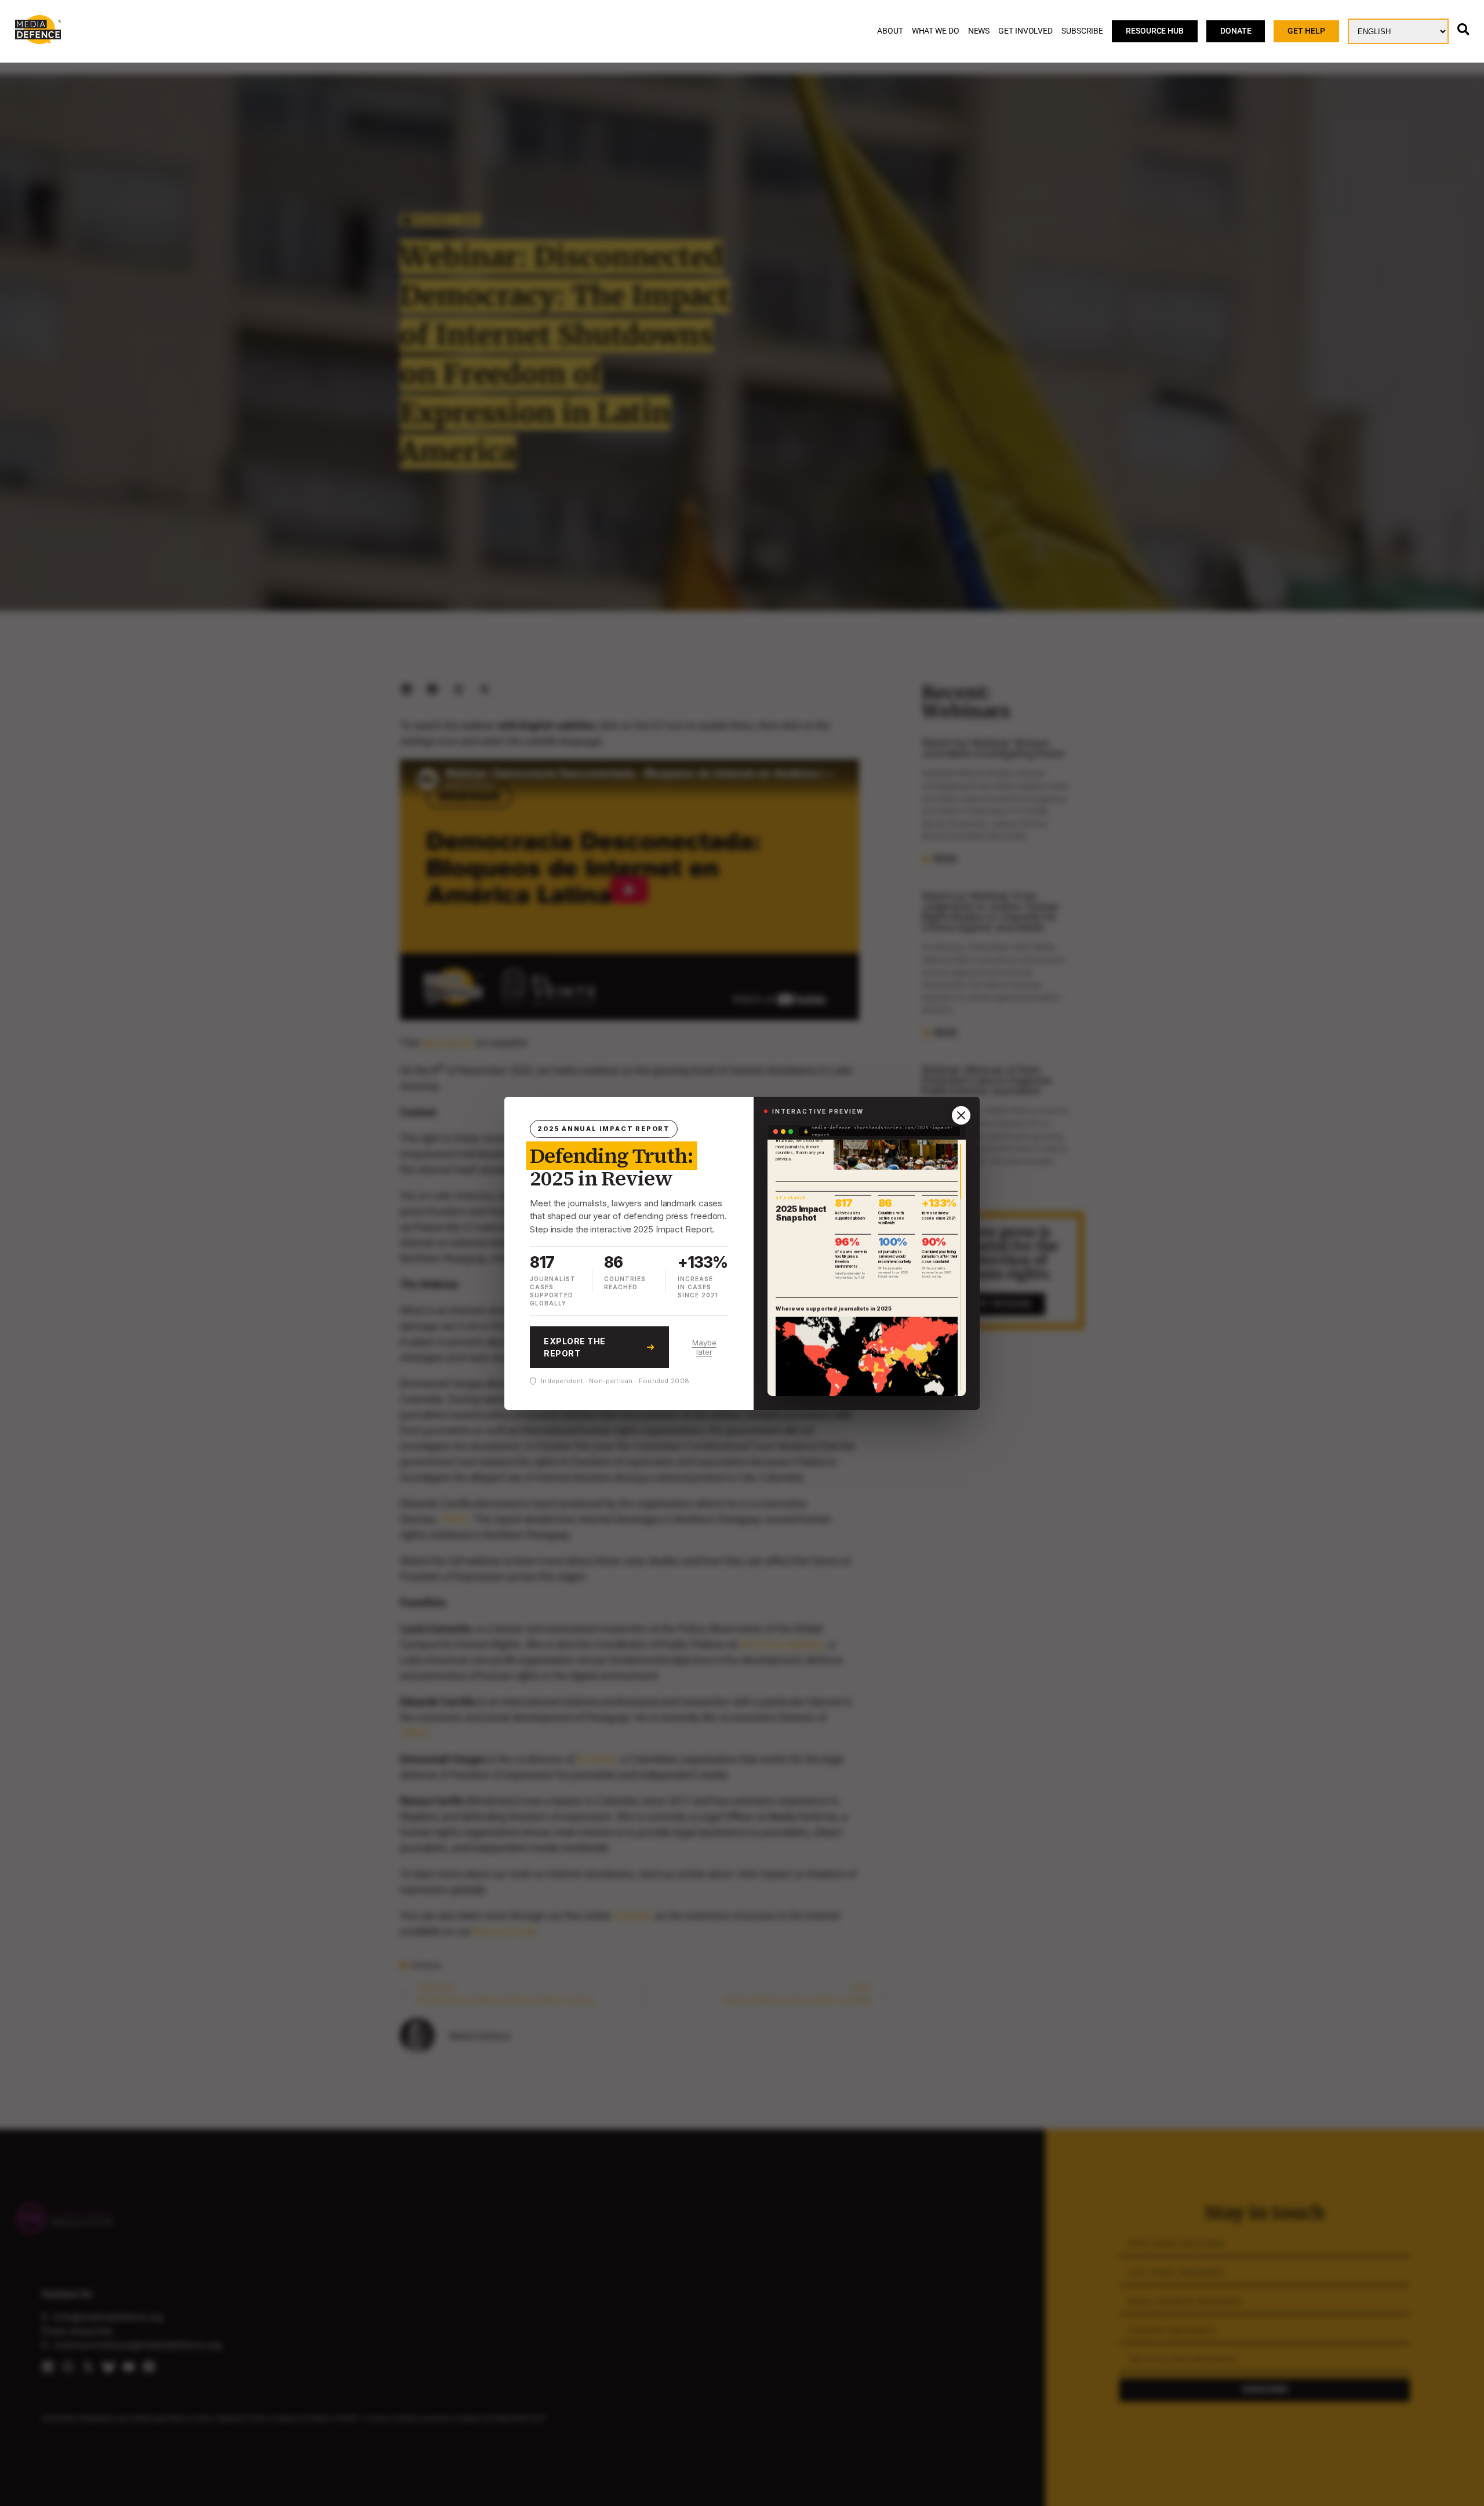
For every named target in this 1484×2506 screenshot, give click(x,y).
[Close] (961, 1115)
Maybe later (704, 1347)
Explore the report (575, 1347)
